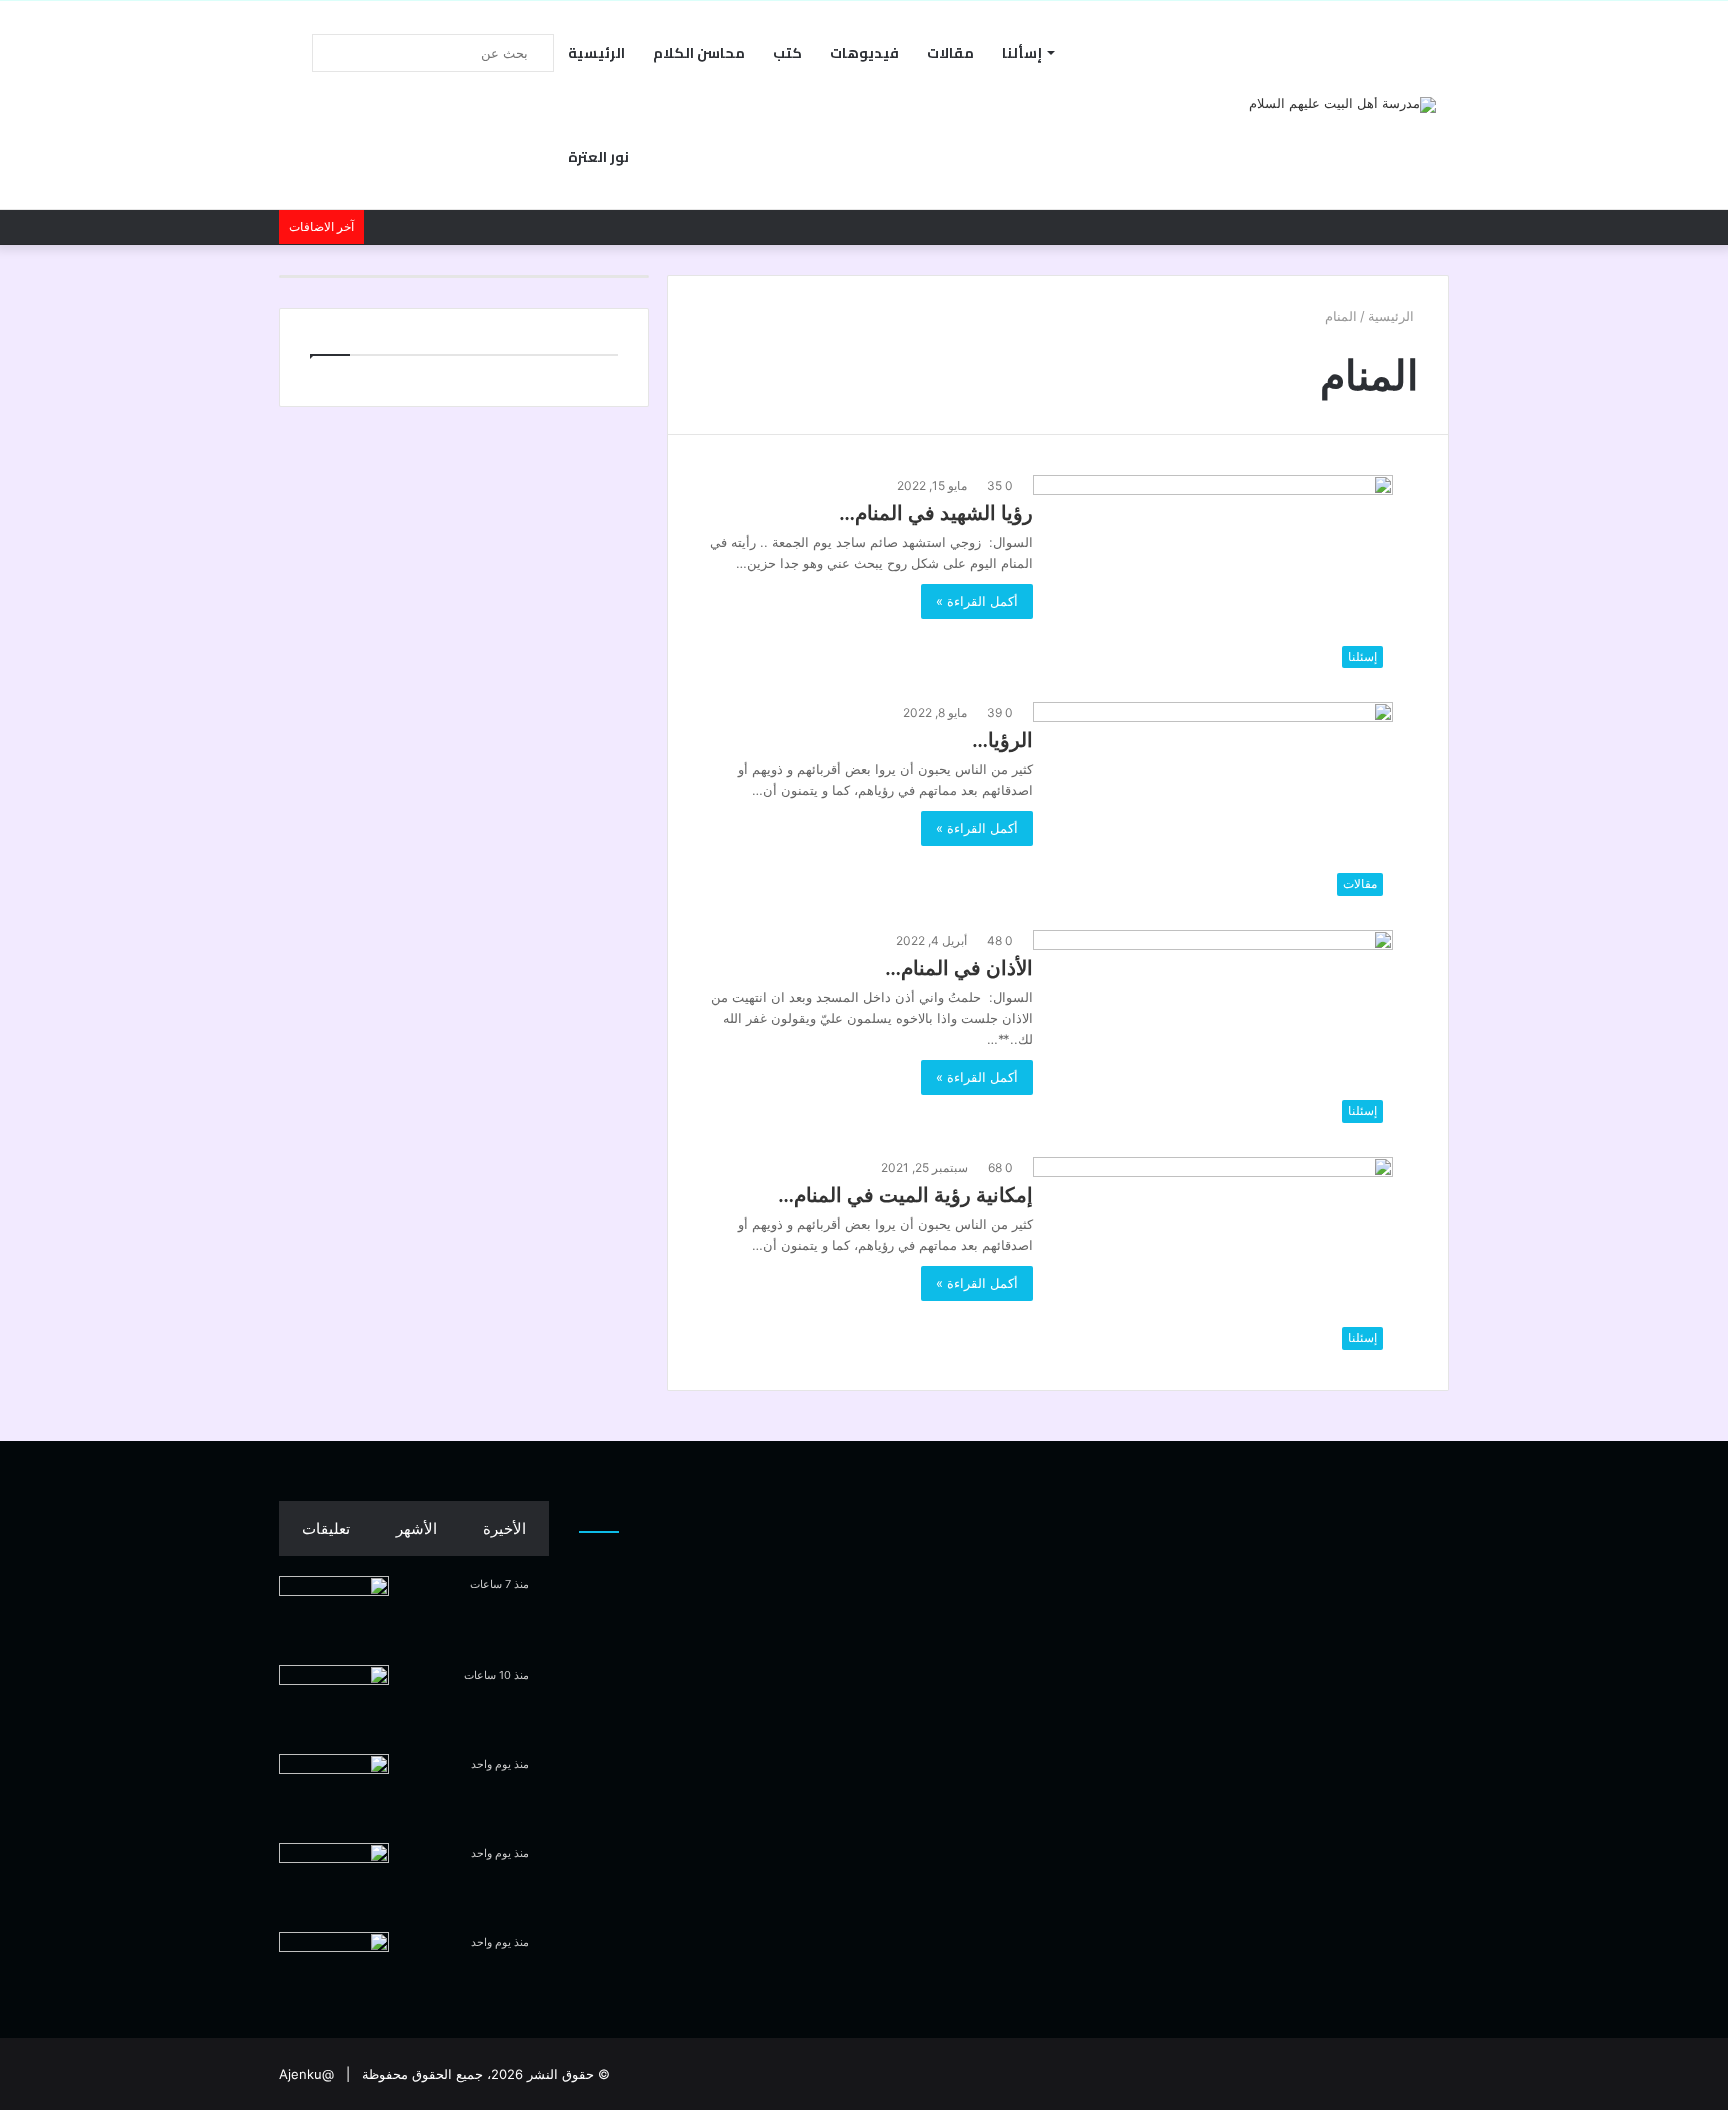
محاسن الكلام (699, 53)
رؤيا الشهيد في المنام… (936, 513)
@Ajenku (306, 2074)
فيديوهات (864, 53)
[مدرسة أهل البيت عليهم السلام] (1342, 105)
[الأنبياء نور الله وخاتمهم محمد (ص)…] (334, 1969)
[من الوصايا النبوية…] (334, 1702)
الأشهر (416, 1528)
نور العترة (598, 157)
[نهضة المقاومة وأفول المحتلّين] (334, 1880)
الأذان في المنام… (959, 968)
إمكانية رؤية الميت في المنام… (905, 1195)
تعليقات (326, 1528)
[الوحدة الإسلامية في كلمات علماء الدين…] (334, 1613)
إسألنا (1022, 53)
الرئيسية (596, 53)
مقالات (950, 53)
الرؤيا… (1002, 740)
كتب (787, 53)
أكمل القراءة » (977, 601)
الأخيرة (504, 1528)
